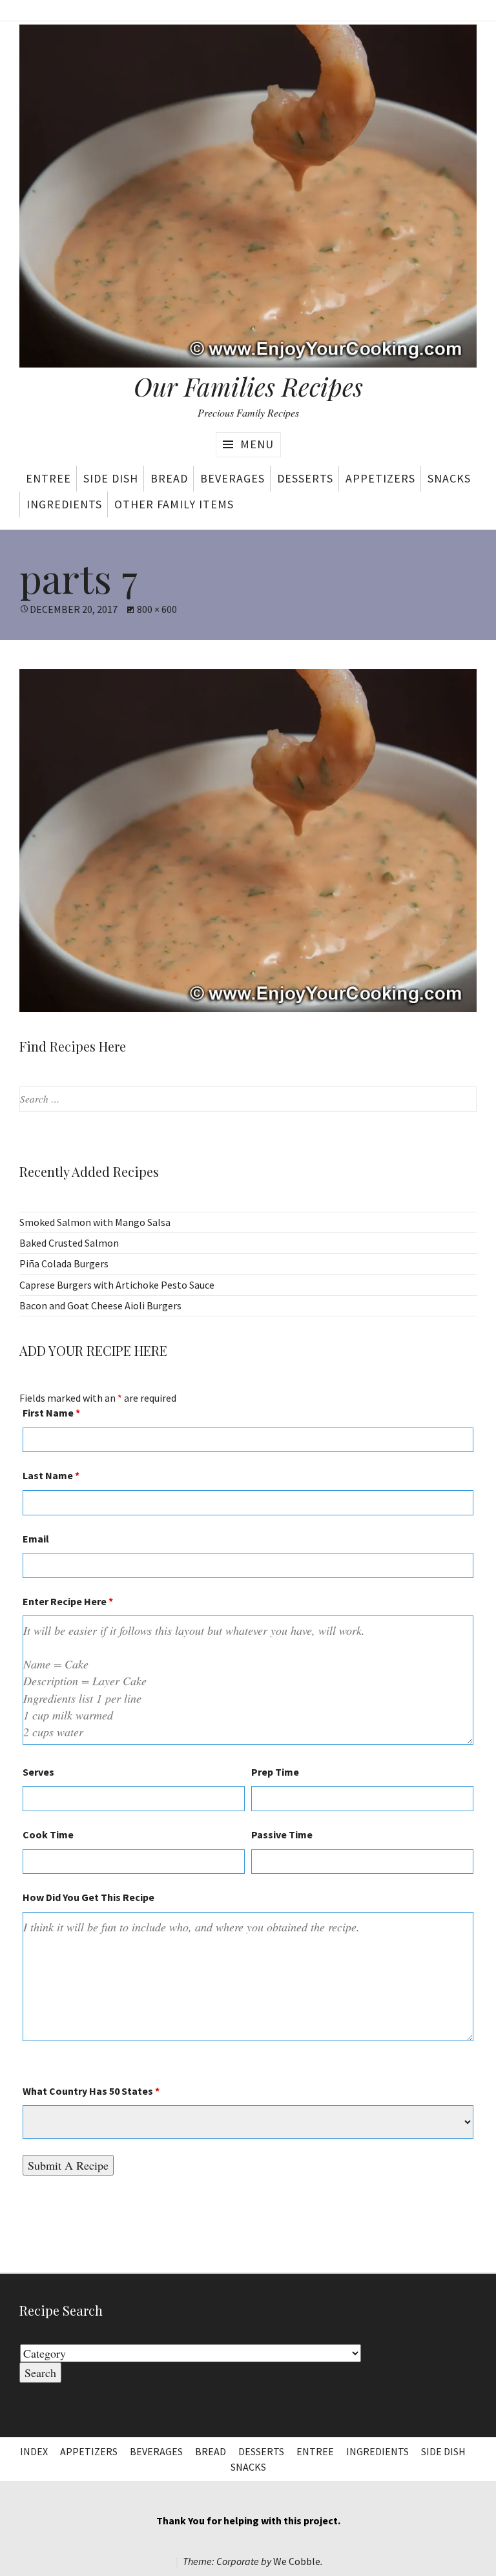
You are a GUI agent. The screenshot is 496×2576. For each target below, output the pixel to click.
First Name (51, 1413)
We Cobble (297, 2561)
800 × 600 (157, 609)
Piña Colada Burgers (64, 1263)
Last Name (51, 1475)
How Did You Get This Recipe (88, 1897)
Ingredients (64, 504)
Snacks (449, 478)
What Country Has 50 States (91, 2091)
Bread (169, 478)
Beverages (232, 478)
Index (34, 2451)
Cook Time (48, 1834)
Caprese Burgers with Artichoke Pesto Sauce (117, 1285)
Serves (38, 1772)
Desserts (305, 478)
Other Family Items (174, 504)
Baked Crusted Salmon (69, 1243)
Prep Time (275, 1772)
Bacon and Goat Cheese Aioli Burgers (100, 1305)
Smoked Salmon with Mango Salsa (95, 1222)
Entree (48, 478)
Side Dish (111, 478)
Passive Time (282, 1834)
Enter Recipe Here (68, 1601)
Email (36, 1539)
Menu (257, 444)
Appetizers (380, 478)
